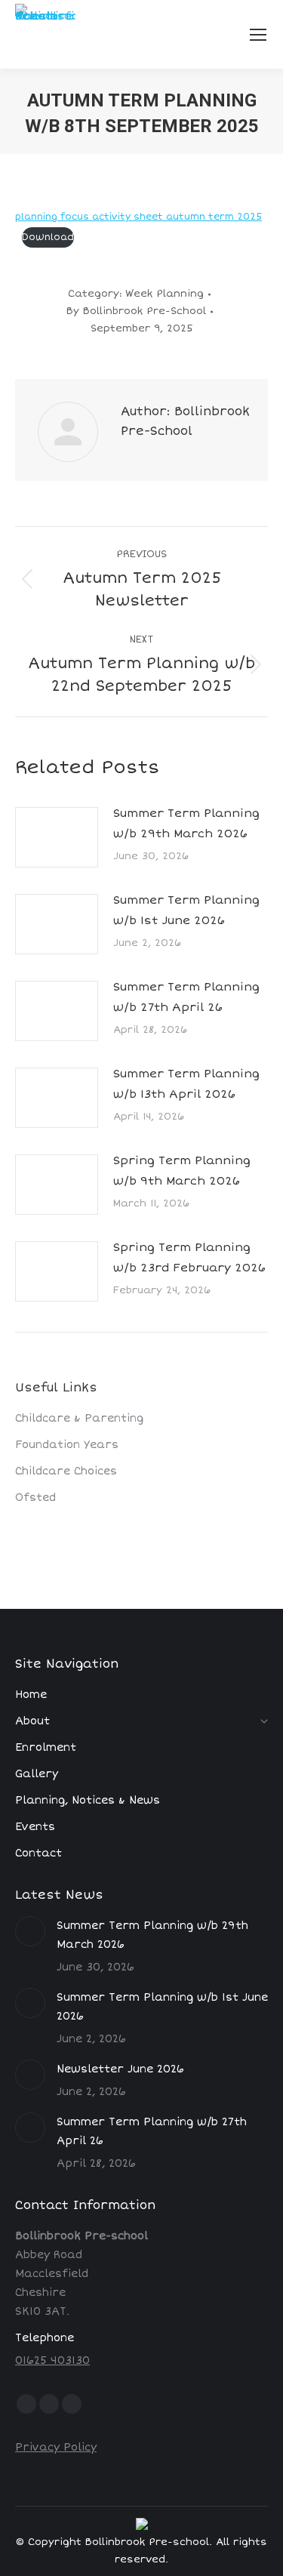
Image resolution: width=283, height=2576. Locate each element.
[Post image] (57, 837)
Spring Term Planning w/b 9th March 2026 (182, 1171)
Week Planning (165, 294)
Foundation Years (67, 1445)
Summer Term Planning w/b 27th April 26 (186, 997)
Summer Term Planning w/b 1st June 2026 (186, 910)
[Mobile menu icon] (258, 35)
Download (48, 237)
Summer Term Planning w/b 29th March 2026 (186, 823)
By (136, 311)
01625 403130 (52, 2360)
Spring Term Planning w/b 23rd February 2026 (189, 1257)
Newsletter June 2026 (120, 2069)
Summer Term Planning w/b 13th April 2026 (186, 1084)
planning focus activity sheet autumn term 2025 (138, 217)
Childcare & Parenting (79, 1418)
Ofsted (35, 1498)
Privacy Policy (56, 2447)
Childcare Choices (66, 1471)
